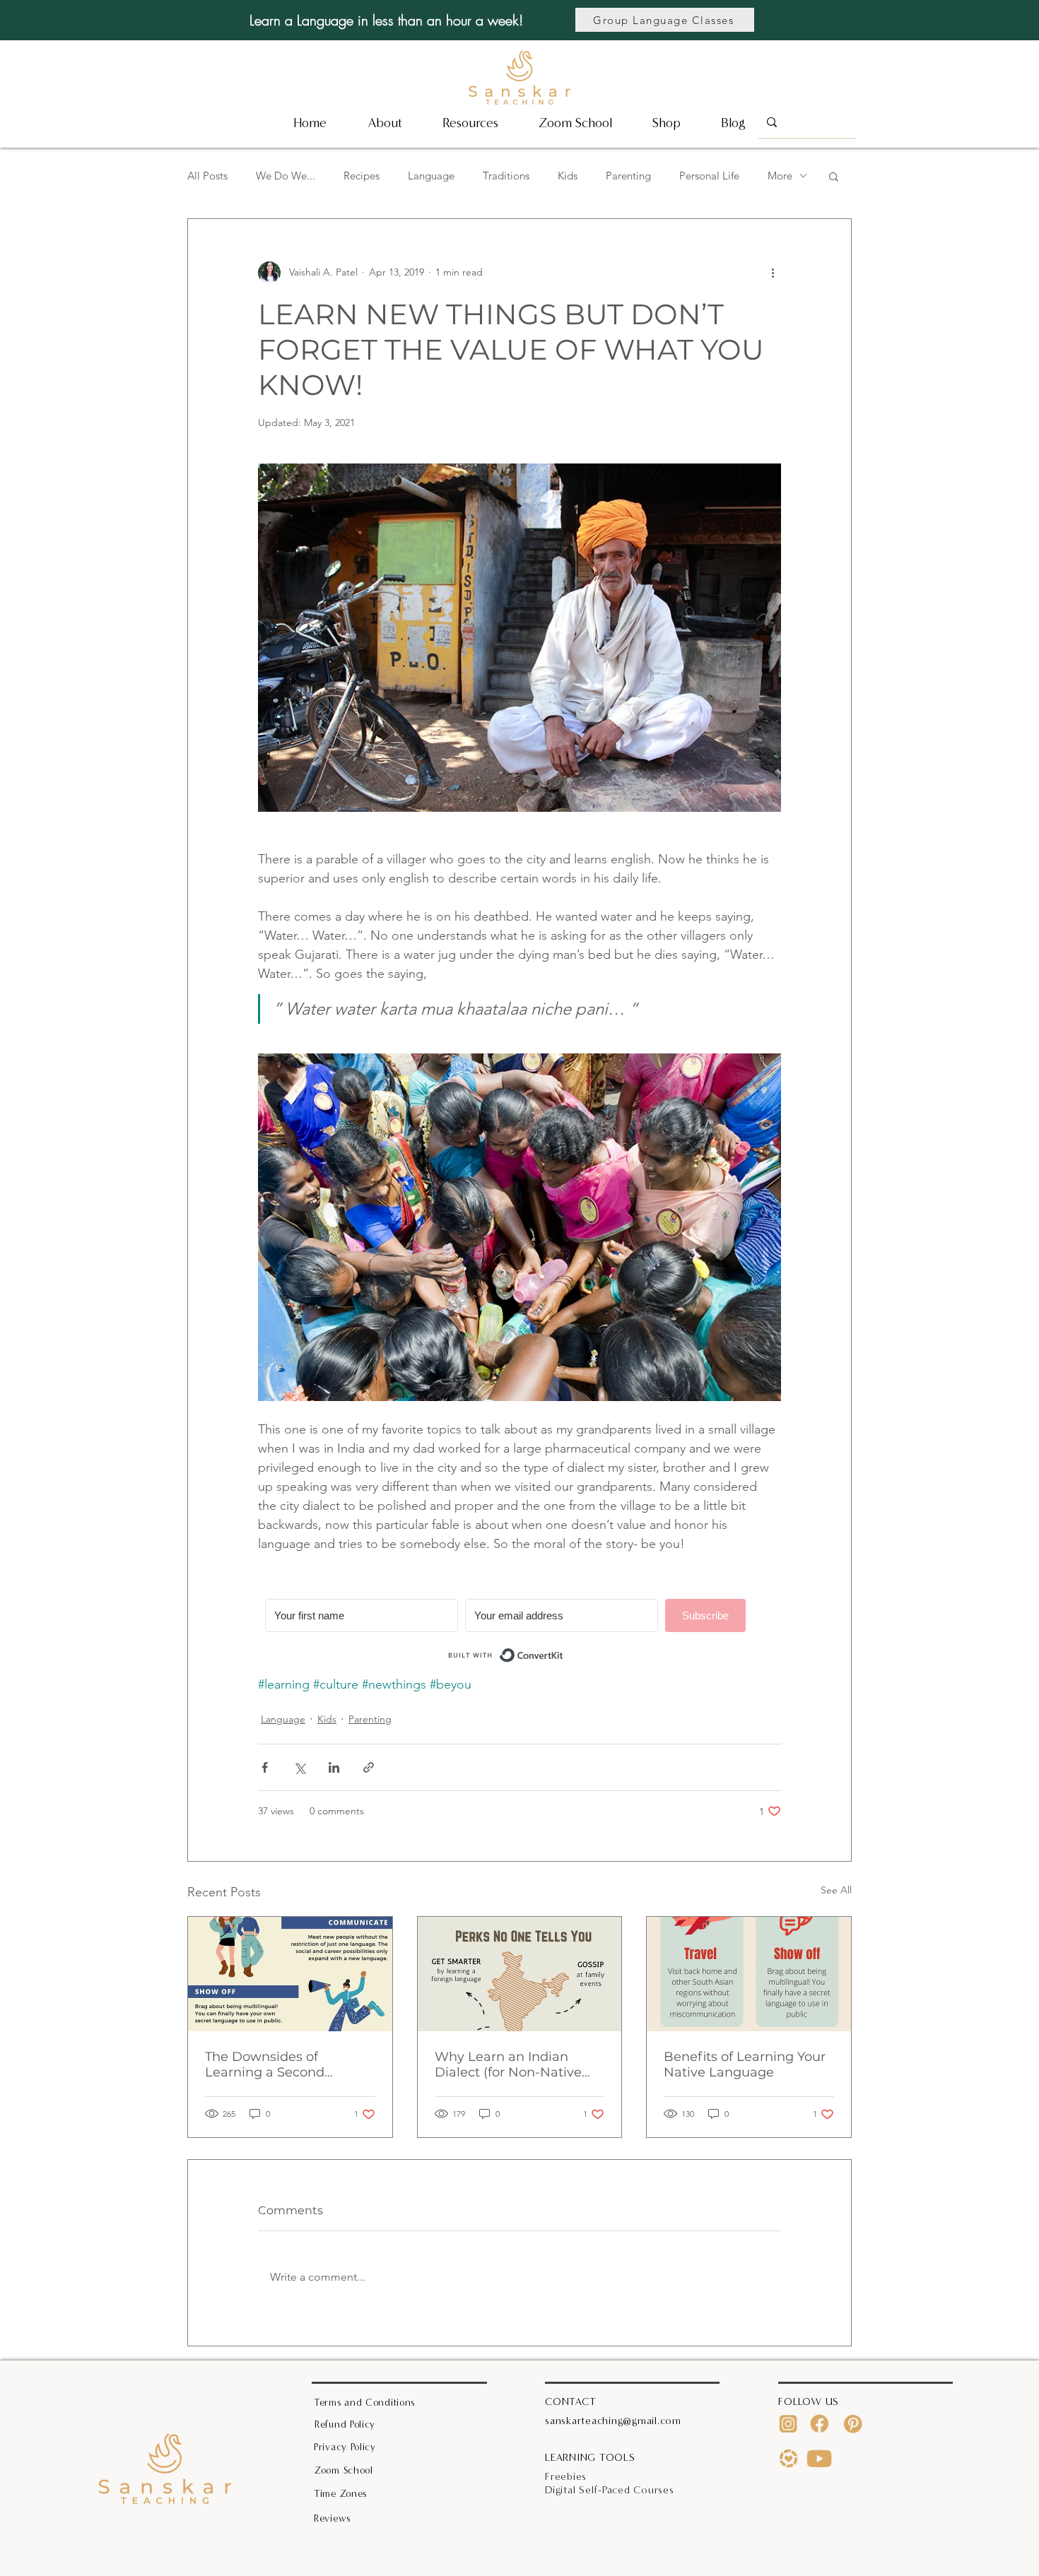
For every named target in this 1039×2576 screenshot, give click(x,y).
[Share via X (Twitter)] (299, 1767)
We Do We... (286, 176)
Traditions (506, 176)
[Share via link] (369, 1767)
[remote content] (519, 1633)
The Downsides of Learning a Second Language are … (265, 2064)
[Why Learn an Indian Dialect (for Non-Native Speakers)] (520, 1974)
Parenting (628, 176)
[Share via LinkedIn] (334, 1767)
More (780, 176)
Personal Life (709, 176)
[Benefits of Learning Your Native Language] (749, 1974)
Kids (568, 176)
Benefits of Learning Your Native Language (745, 2064)
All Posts (207, 176)
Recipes (362, 176)
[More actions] (773, 273)
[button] (470, 123)
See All (836, 1890)
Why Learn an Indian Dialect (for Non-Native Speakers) (508, 2064)
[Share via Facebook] (265, 1767)
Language (431, 176)
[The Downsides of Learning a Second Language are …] (290, 1974)
